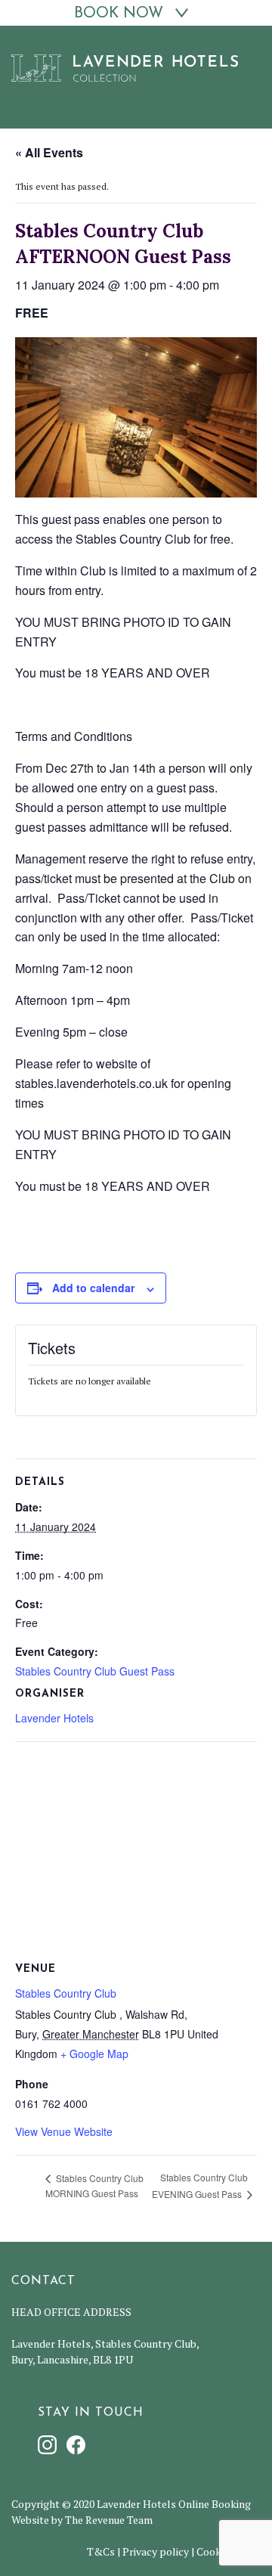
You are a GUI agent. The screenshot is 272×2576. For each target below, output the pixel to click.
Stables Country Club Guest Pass (95, 1671)
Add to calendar (93, 1288)
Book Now (119, 14)
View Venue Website (64, 2131)
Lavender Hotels (54, 1718)
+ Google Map (94, 2054)
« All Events (49, 152)
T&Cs (101, 2551)
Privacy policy (156, 2551)
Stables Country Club (66, 1993)
